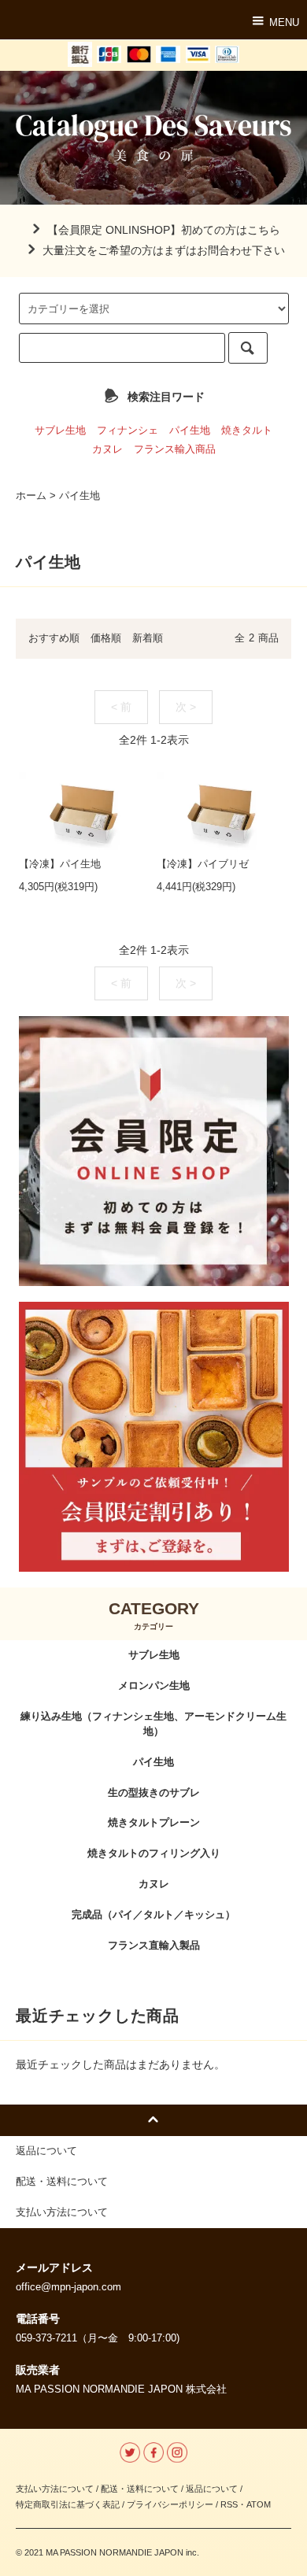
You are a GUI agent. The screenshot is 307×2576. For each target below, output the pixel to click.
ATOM (259, 2504)
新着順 (148, 638)
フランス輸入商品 (175, 449)
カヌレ (107, 449)
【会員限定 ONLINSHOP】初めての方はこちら (164, 230)
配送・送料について (140, 2489)
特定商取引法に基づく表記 (68, 2504)
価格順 (106, 638)
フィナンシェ (128, 431)
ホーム (31, 496)
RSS (229, 2504)
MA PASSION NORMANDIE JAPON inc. (121, 2552)
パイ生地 (190, 431)
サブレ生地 (60, 431)
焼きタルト (247, 431)
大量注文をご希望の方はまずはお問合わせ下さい (164, 250)
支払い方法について (55, 2489)
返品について (212, 2489)
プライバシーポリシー (170, 2504)
